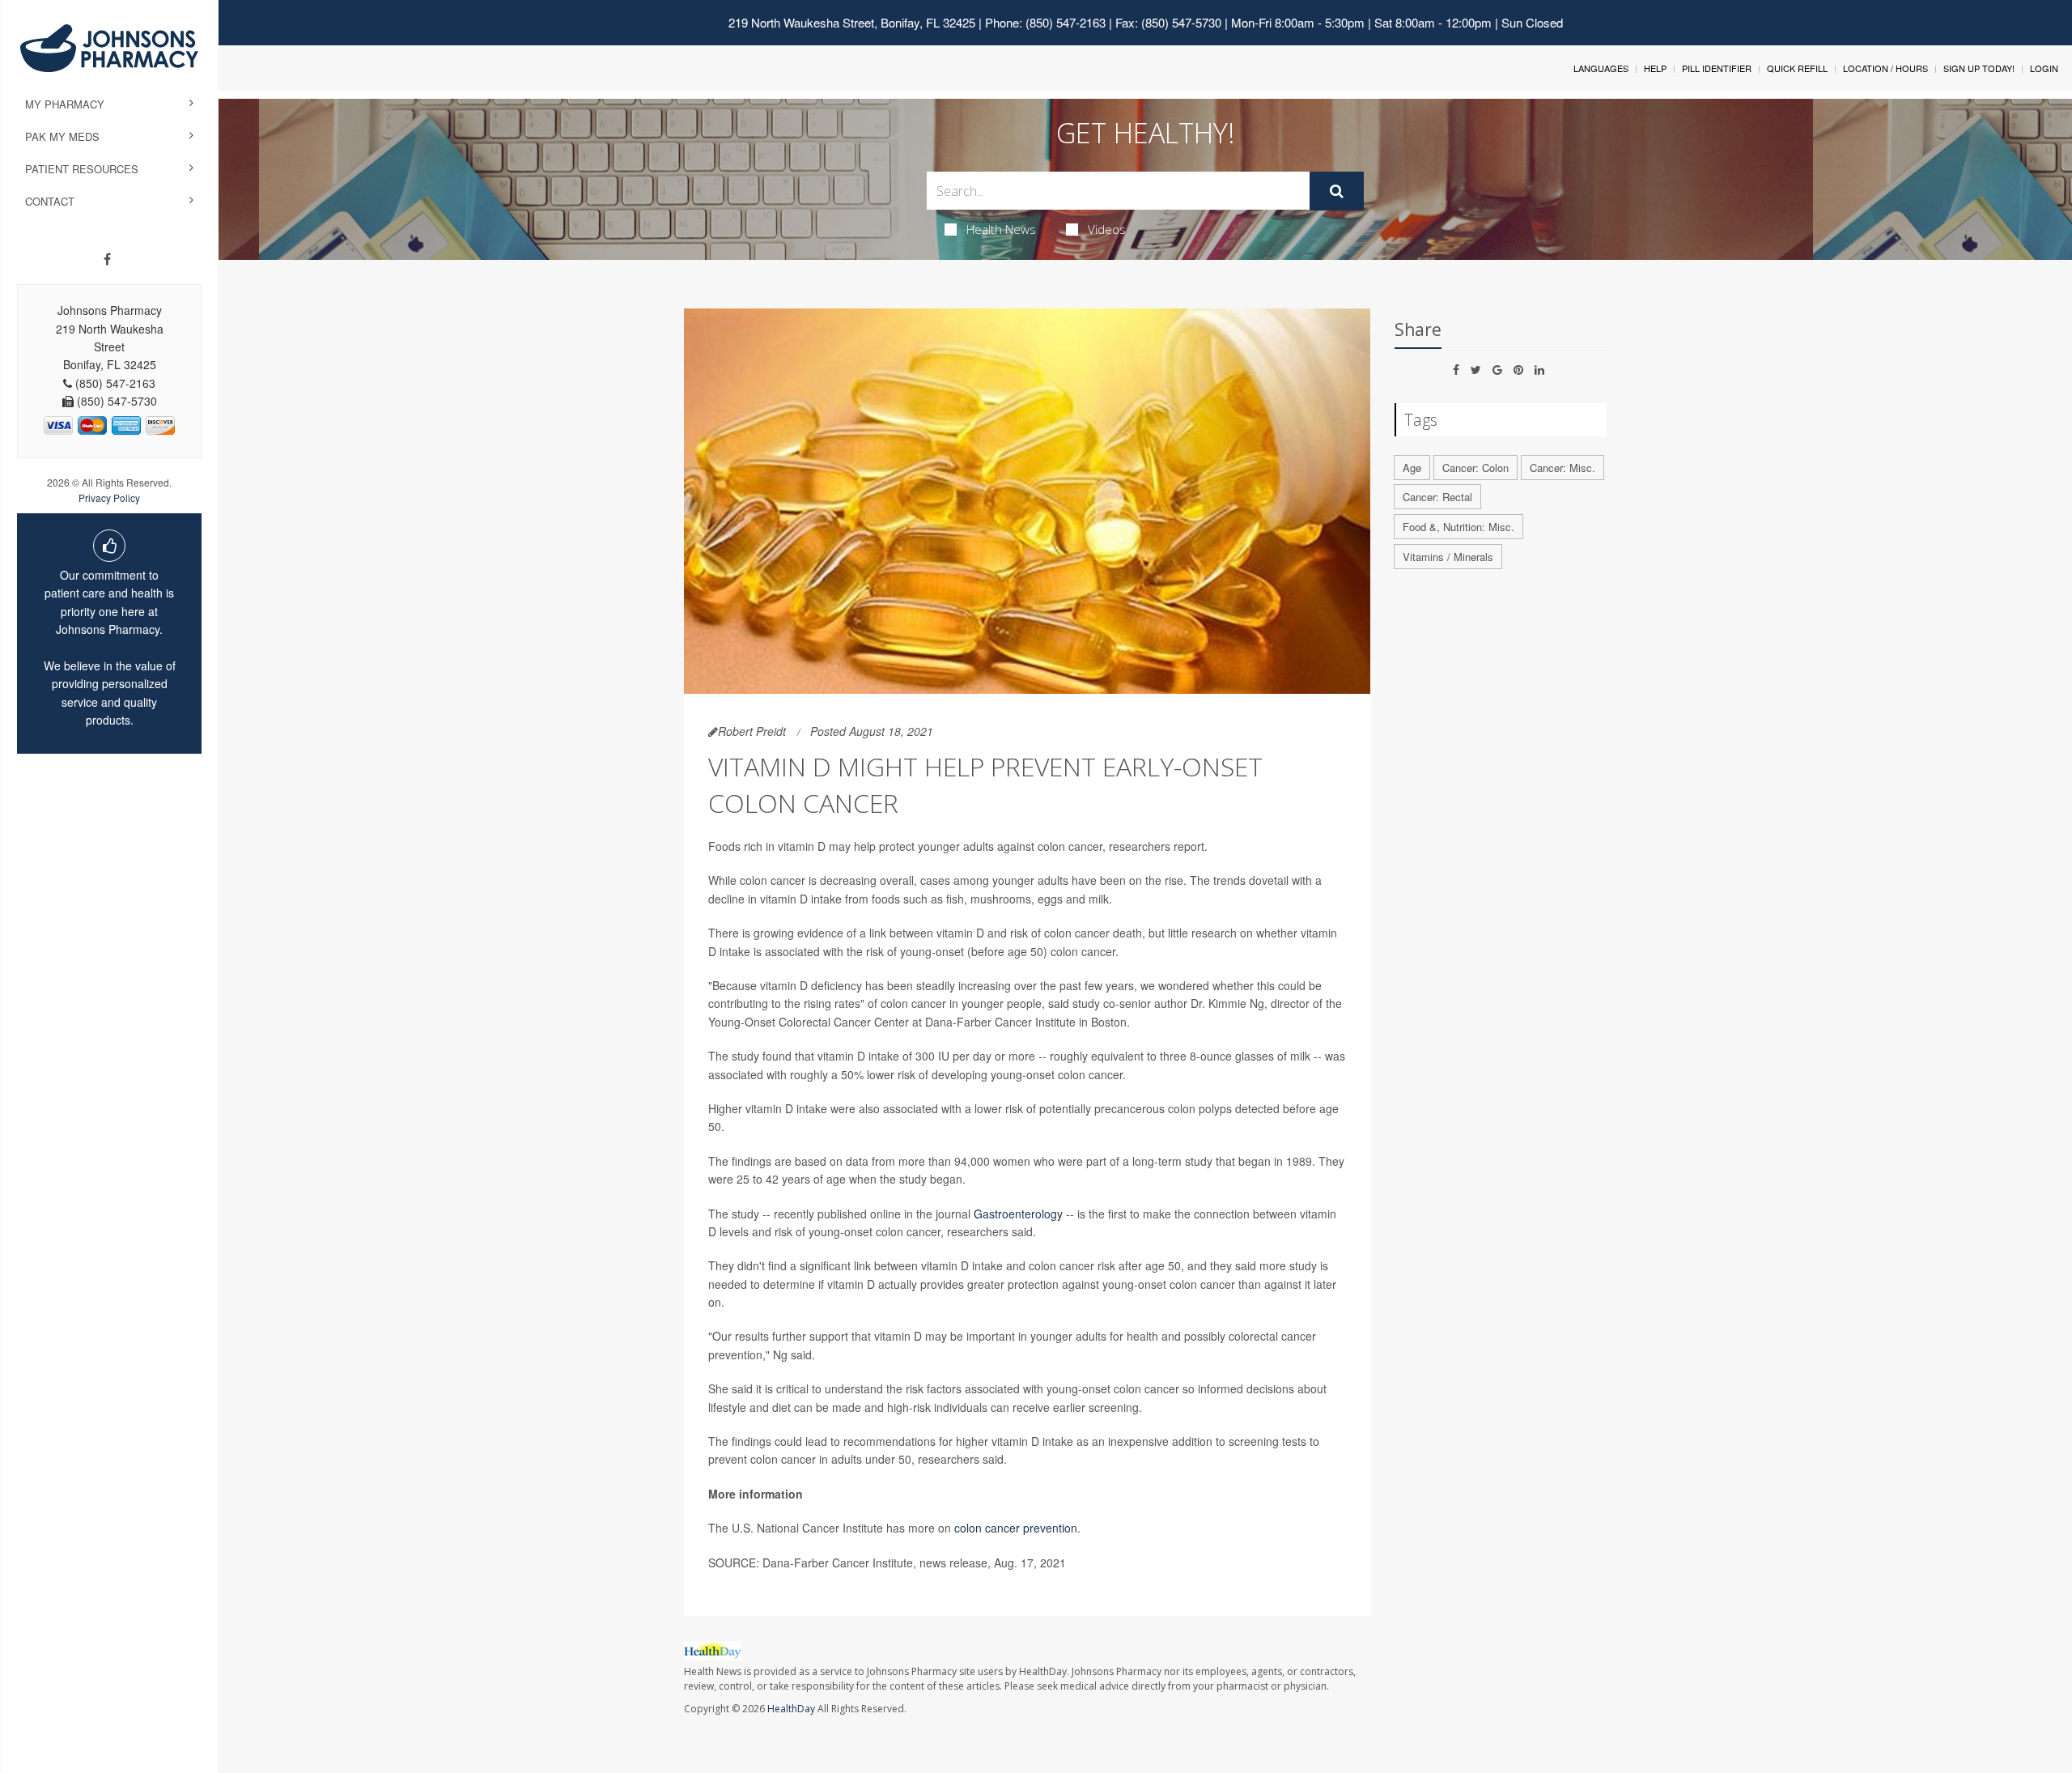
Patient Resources (82, 169)
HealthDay (791, 1709)
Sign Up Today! (1979, 68)
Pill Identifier (1717, 68)
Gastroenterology (1018, 1214)
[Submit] (1337, 191)
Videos (1107, 229)
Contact (50, 201)
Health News (1001, 229)
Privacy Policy (109, 497)
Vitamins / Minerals (1448, 557)
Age (1412, 468)
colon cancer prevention (1016, 1528)
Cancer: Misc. (1562, 468)
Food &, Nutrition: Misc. (1458, 527)
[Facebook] (107, 259)
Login (2044, 68)
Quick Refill (1797, 68)
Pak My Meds (62, 136)
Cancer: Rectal (1437, 497)
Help (1655, 68)
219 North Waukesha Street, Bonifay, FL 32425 (852, 22)
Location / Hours (1885, 68)
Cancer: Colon (1475, 468)
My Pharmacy (65, 104)
